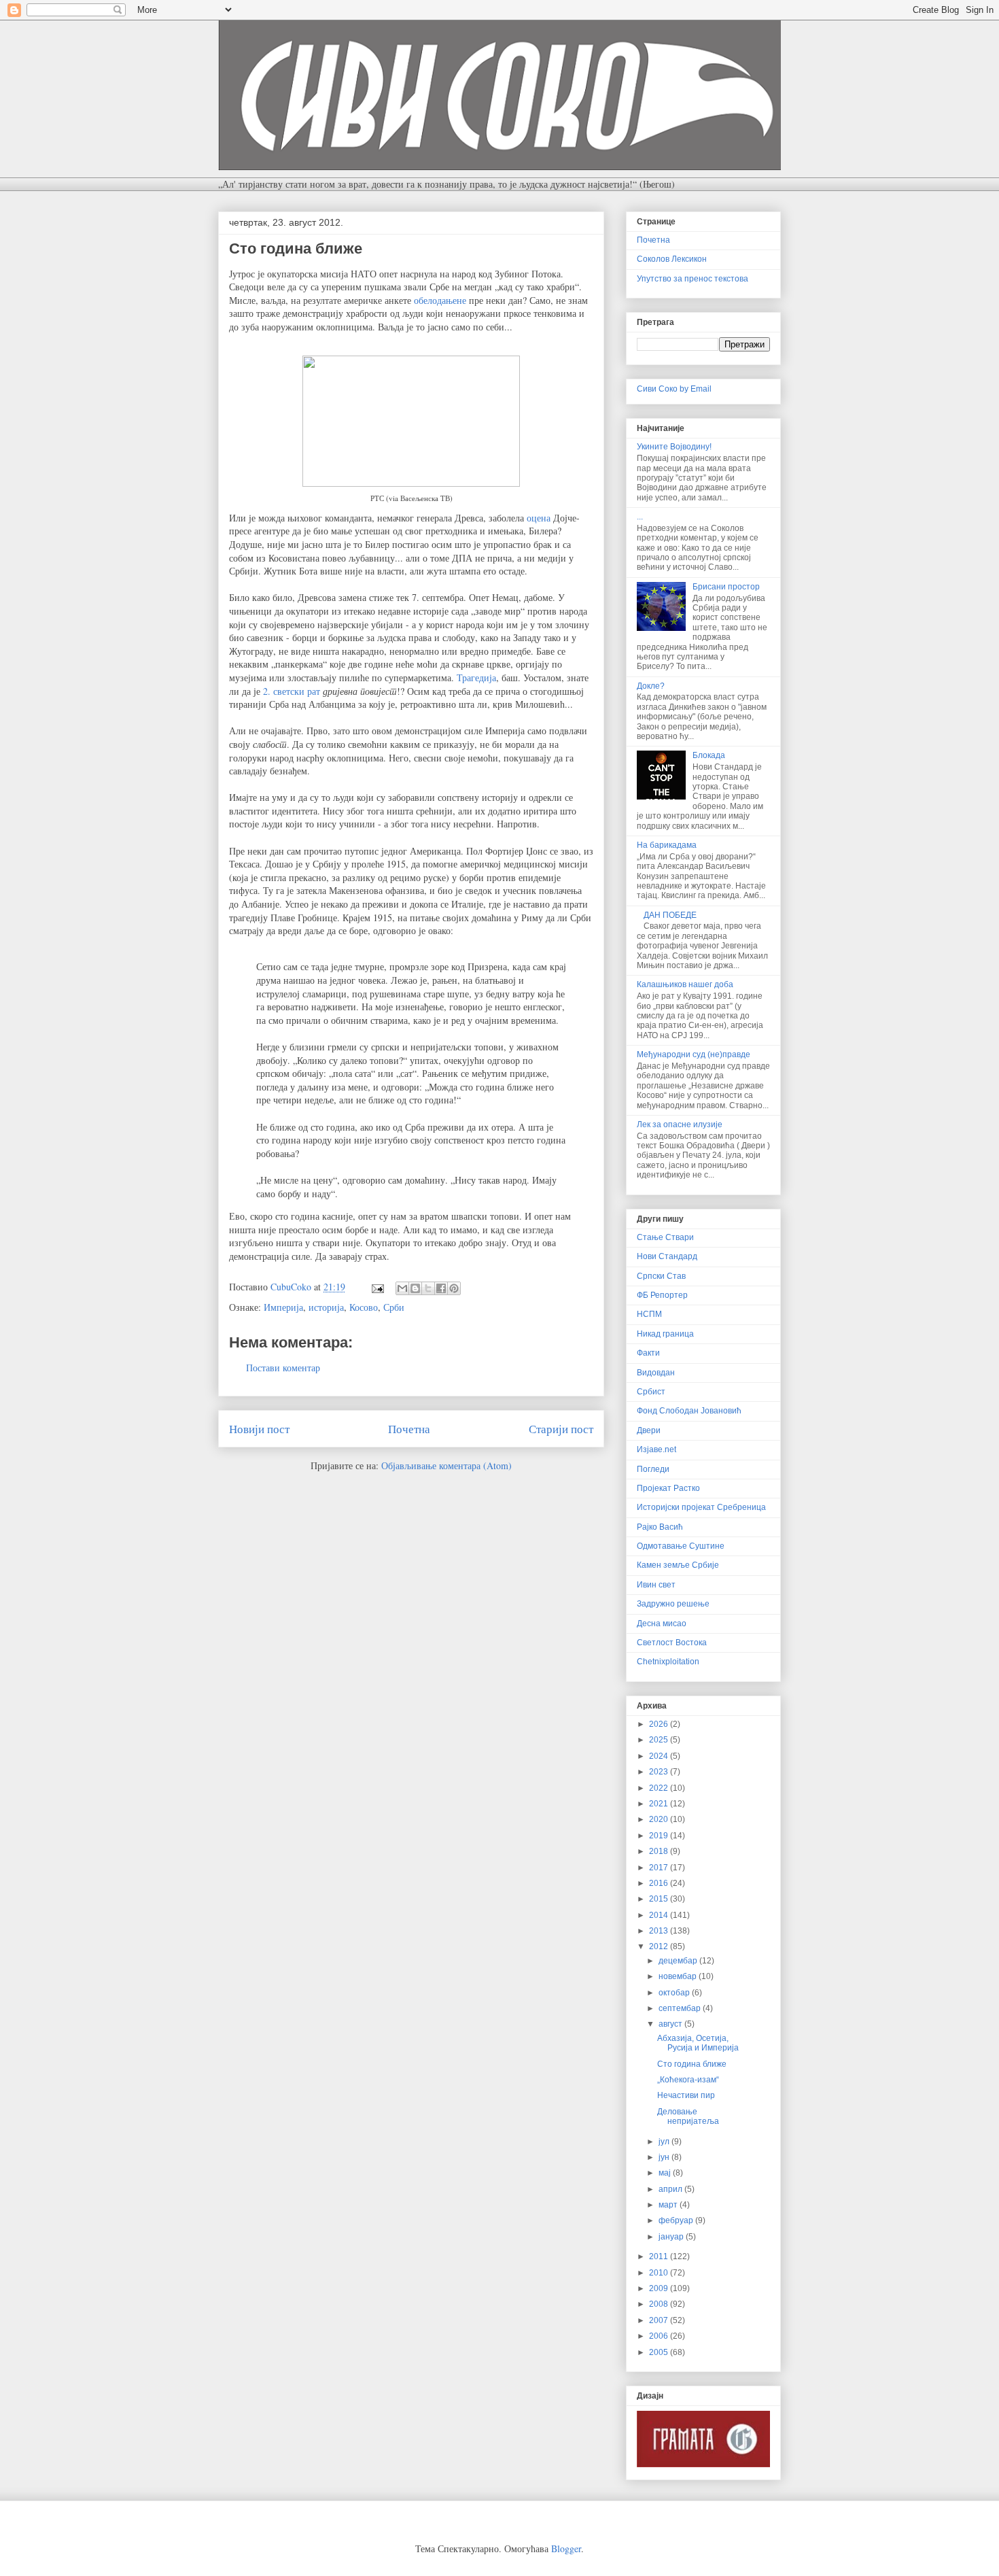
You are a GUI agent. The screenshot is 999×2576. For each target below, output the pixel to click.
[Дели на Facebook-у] (441, 1288)
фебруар (677, 2220)
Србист (651, 1392)
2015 (660, 1899)
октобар (675, 1993)
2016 (660, 1883)
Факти (648, 1353)
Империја (283, 1307)
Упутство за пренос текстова (693, 279)
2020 (660, 1819)
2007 (660, 2320)
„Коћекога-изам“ (688, 2080)
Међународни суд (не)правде (694, 1054)
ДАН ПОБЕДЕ (670, 915)
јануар (672, 2237)
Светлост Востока (672, 1643)
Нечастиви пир (686, 2095)
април (671, 2189)
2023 (660, 1772)
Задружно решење (673, 1604)
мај (666, 2173)
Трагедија (476, 677)
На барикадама (667, 845)
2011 (660, 2256)
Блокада (709, 755)
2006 (660, 2336)
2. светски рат (292, 691)
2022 (660, 1788)
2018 (660, 1851)
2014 (660, 1915)
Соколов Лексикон (672, 259)
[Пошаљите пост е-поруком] (377, 1287)
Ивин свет (656, 1585)
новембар (679, 1976)
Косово (364, 1307)
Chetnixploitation (668, 1662)
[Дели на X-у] (428, 1288)
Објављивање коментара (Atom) (446, 1465)
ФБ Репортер (662, 1295)
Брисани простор (726, 587)
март (669, 2205)
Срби (394, 1307)
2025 (660, 1740)
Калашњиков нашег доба (685, 984)
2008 (660, 2304)
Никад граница (665, 1334)
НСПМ (649, 1314)
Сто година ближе (692, 2064)
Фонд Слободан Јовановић (689, 1411)
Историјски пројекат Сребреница (701, 1507)
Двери (649, 1430)
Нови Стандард (667, 1256)
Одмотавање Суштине (681, 1546)
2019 (660, 1836)
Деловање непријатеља (688, 2116)
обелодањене (441, 300)
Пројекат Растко (668, 1488)
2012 (660, 1946)
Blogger (566, 2548)
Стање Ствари (665, 1237)
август (671, 2024)
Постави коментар (283, 1368)
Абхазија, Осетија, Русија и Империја (698, 2043)
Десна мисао (662, 1624)
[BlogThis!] (415, 1288)
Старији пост (561, 1429)
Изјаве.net (656, 1449)
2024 (660, 1756)
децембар (679, 1961)
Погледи (653, 1469)
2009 (660, 2288)
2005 (660, 2352)
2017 (660, 1868)
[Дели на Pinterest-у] (454, 1288)
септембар (681, 2008)
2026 (660, 1724)
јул (665, 2142)
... (640, 517)
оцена (539, 518)
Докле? (651, 686)
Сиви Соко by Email (674, 389)
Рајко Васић (660, 1527)
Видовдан (656, 1373)
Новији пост (259, 1429)
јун (665, 2157)
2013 (660, 1931)
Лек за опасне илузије (680, 1124)
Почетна (409, 1429)
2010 (660, 2273)
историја (326, 1307)
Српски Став (661, 1276)
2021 (660, 1804)
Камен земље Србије (678, 1565)
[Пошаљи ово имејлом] (402, 1288)
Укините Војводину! (674, 447)
